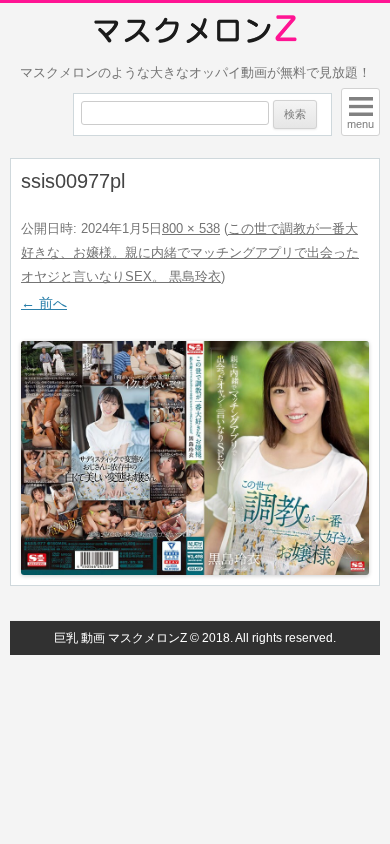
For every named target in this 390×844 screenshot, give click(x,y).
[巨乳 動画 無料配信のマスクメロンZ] (195, 30)
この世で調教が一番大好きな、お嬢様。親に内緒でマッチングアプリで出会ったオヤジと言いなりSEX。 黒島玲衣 (190, 252)
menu (360, 124)
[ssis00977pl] (195, 458)
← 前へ (44, 303)
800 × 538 (191, 228)
